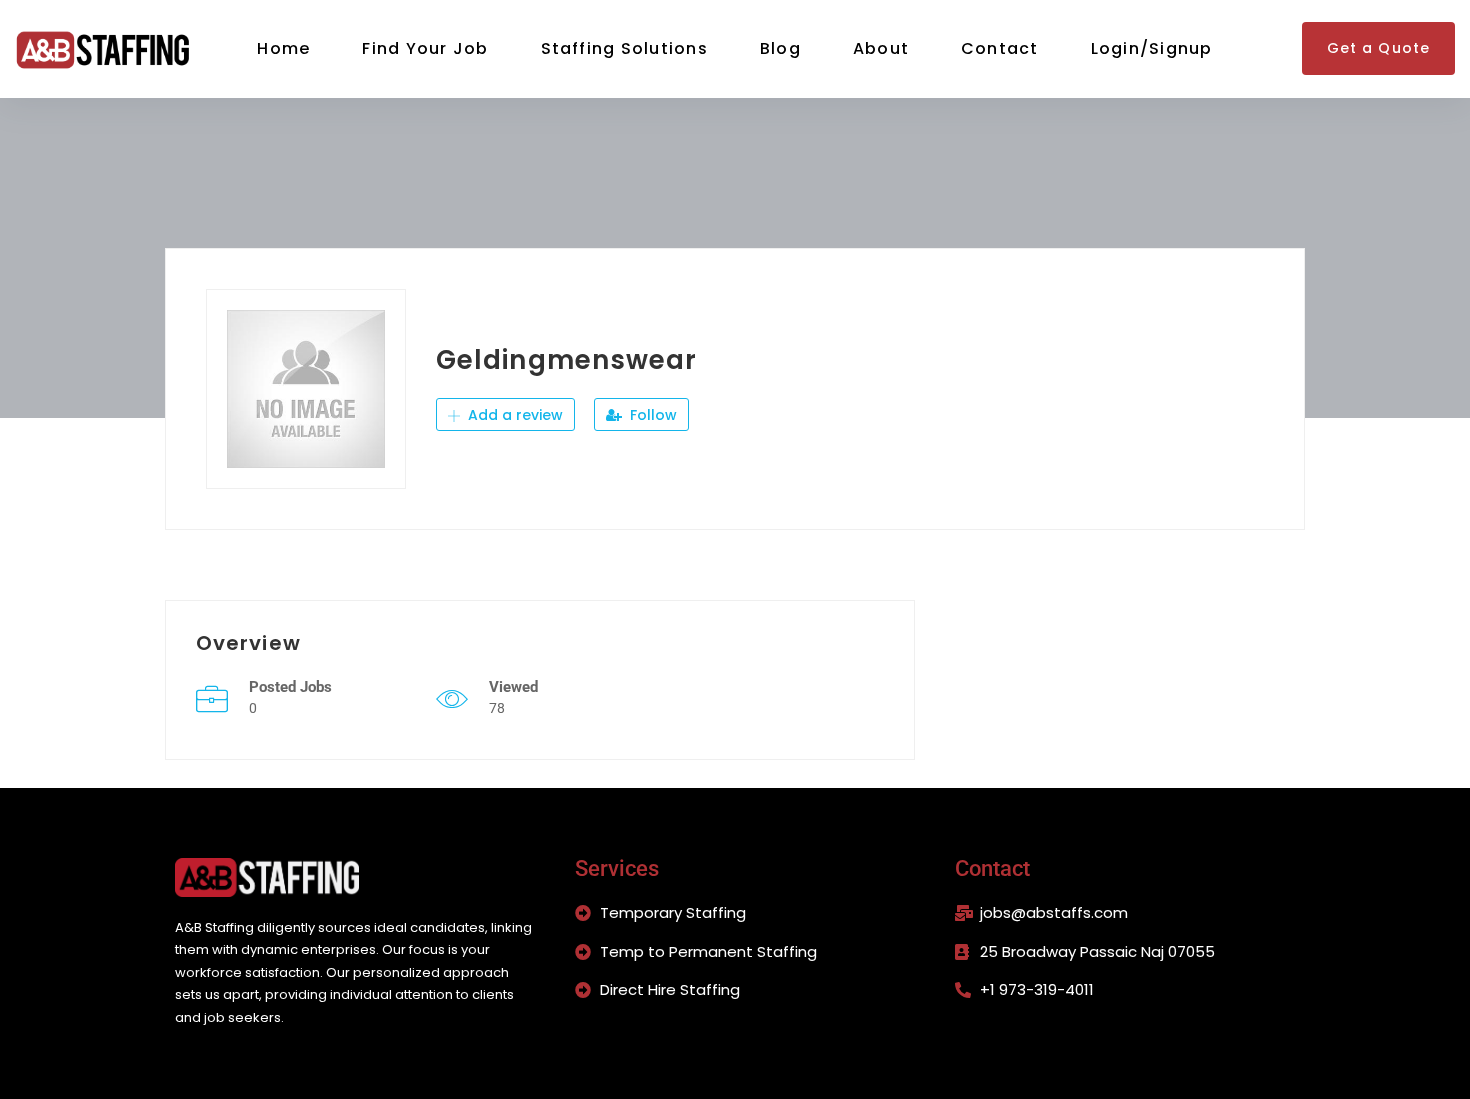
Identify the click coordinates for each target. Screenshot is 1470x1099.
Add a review (513, 415)
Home (283, 48)
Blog (780, 48)
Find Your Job (425, 48)
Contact (1000, 48)
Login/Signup (1152, 48)
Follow (651, 415)
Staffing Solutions (624, 48)
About (881, 48)
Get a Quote (1378, 48)
